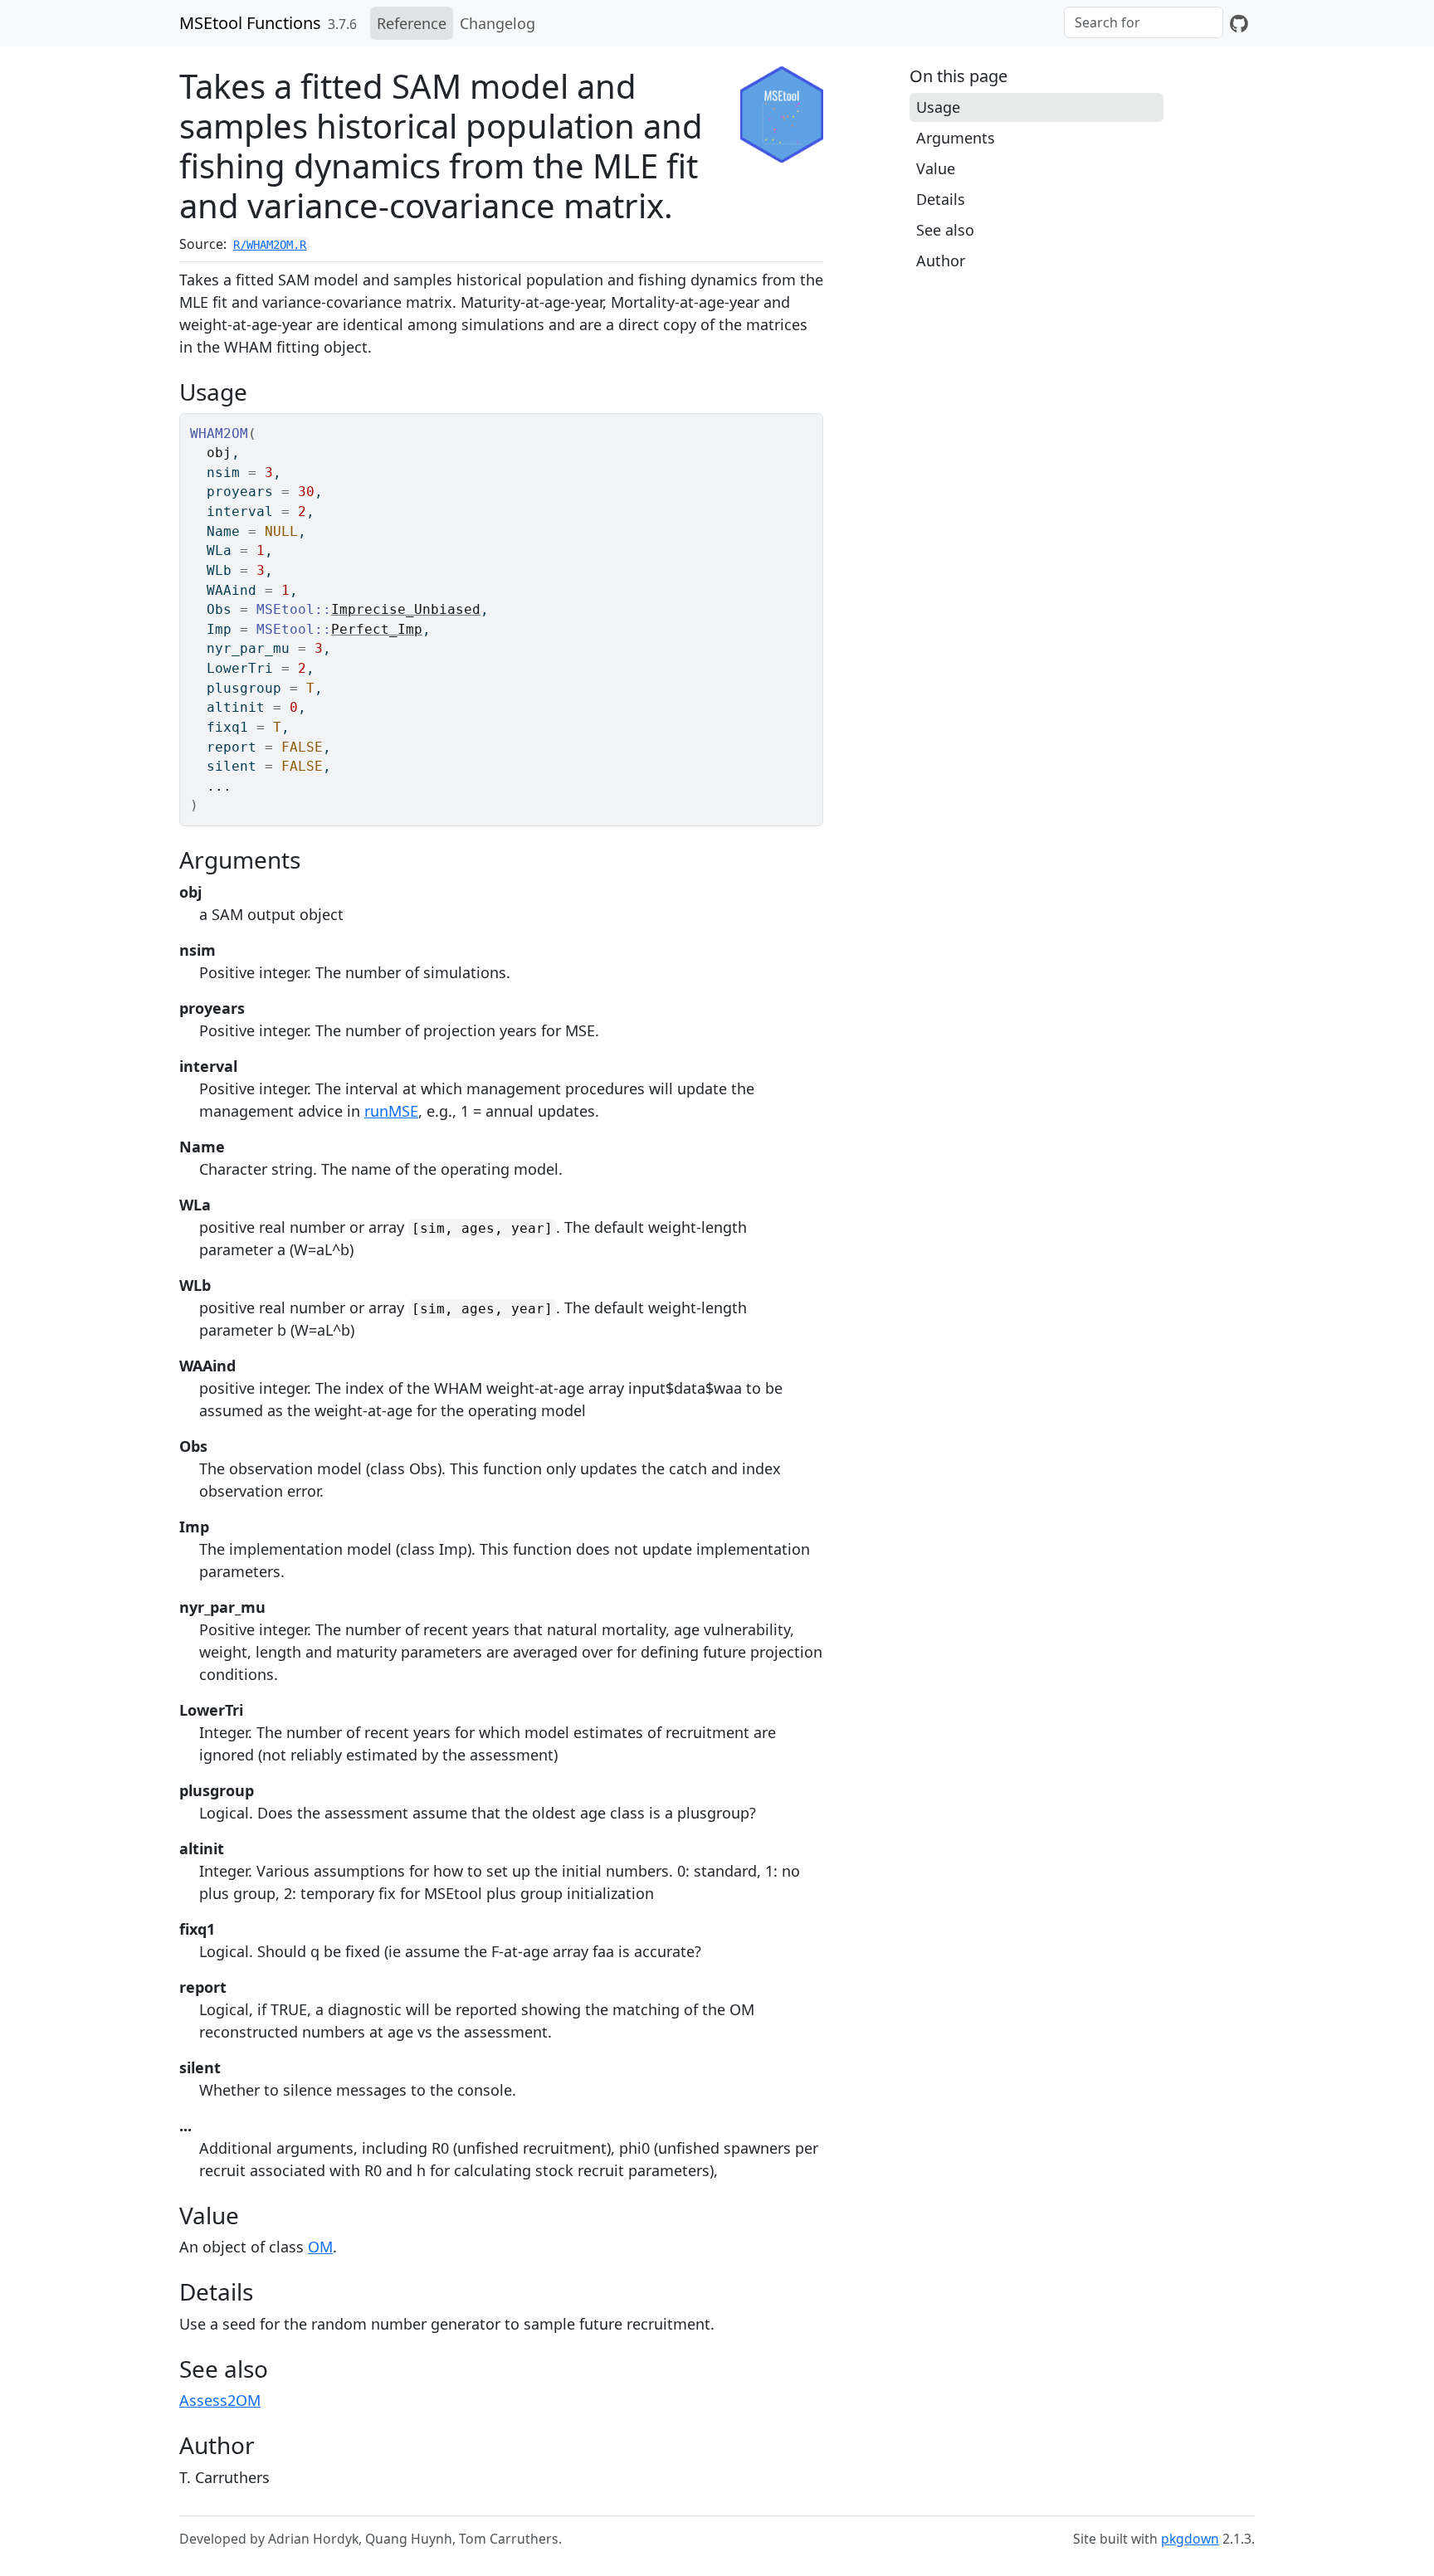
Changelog (498, 23)
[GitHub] (1239, 23)
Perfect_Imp (377, 629)
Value (936, 168)
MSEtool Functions (250, 23)
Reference (412, 23)
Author (941, 261)
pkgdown (1190, 2539)
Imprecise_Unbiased (406, 609)
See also (945, 230)
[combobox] (1144, 22)
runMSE (391, 1111)
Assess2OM (220, 2400)
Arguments (956, 138)
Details (941, 199)
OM (320, 2247)
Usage (938, 107)
